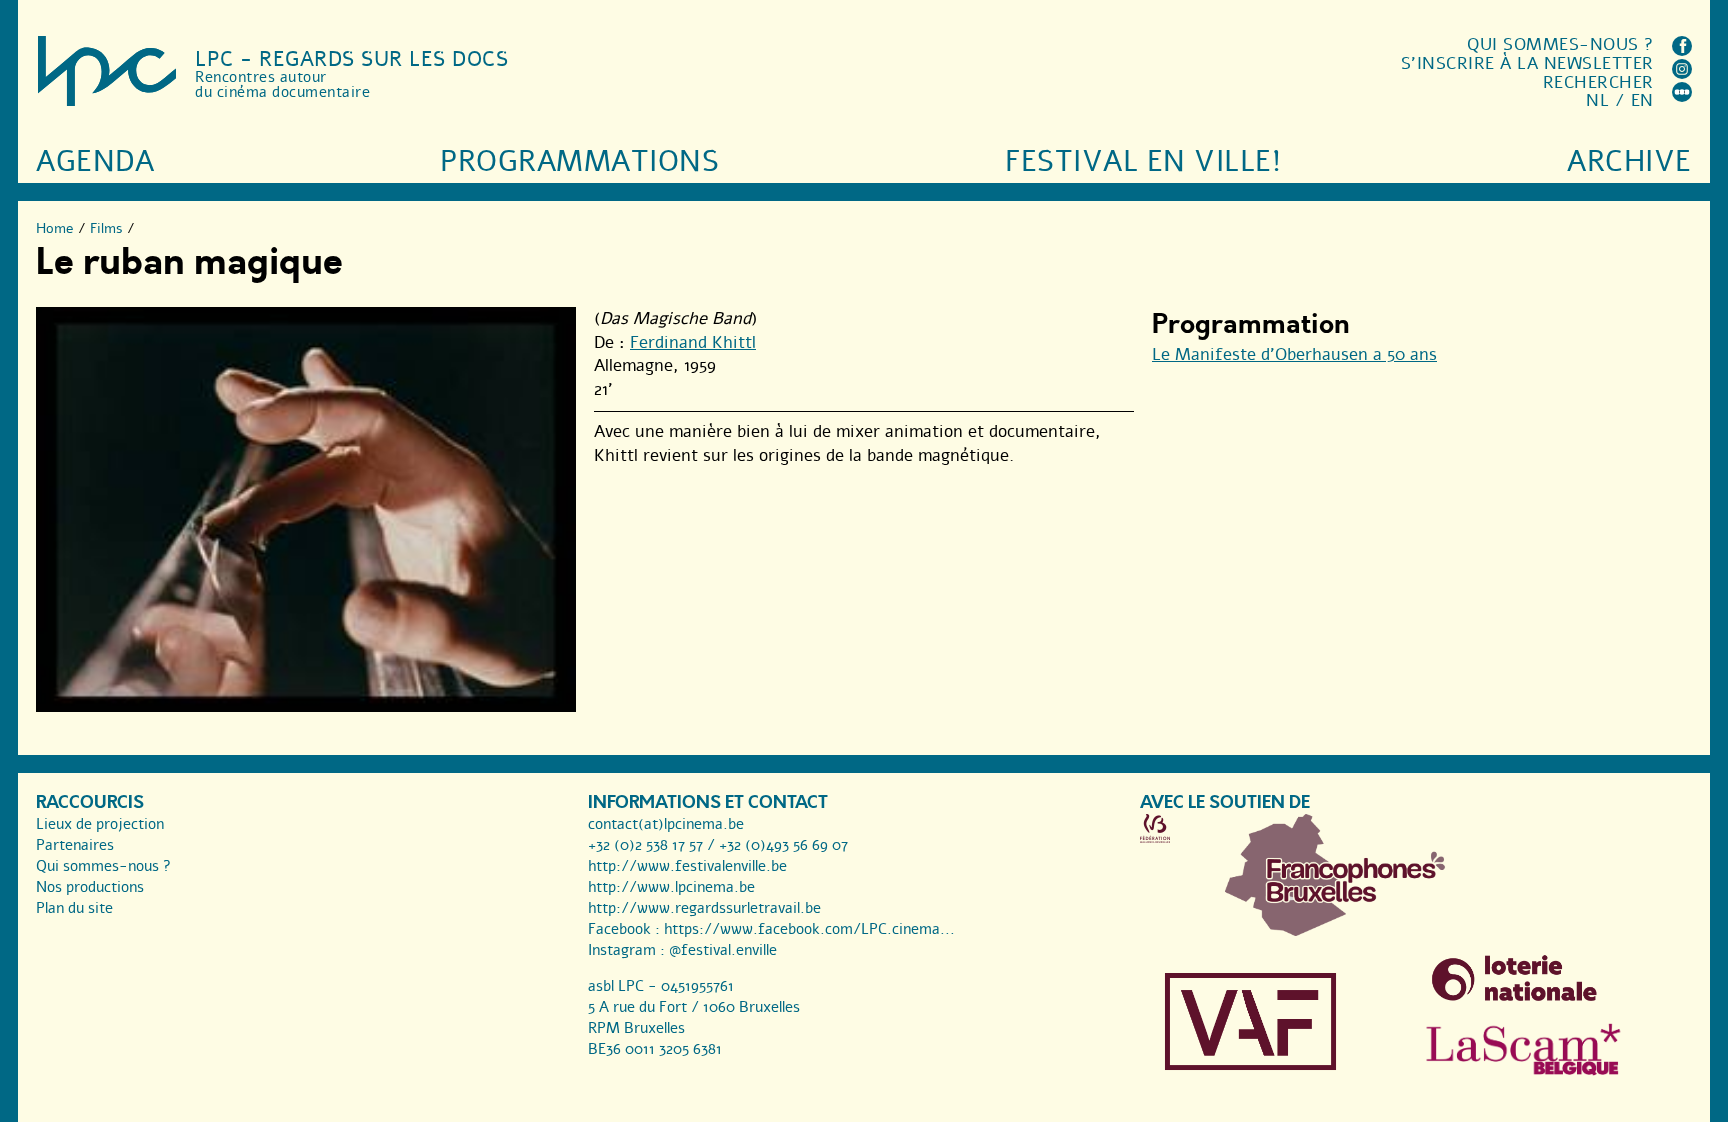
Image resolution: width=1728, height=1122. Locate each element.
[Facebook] (1682, 50)
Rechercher (1598, 82)
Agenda (95, 161)
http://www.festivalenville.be (687, 866)
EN (1642, 100)
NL (1597, 100)
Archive (1629, 161)
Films (106, 228)
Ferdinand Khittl (693, 342)
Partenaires (75, 845)
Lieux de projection (100, 824)
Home (55, 228)
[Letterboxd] (1682, 96)
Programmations (579, 161)
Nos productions (90, 887)
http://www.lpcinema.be (671, 887)
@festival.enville (723, 950)
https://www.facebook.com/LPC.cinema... (809, 929)
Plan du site (74, 908)
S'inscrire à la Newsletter (1527, 63)
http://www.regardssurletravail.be (704, 908)
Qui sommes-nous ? (1560, 44)
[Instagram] (1682, 73)
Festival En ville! (1143, 161)
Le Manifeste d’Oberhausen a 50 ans (1294, 354)
